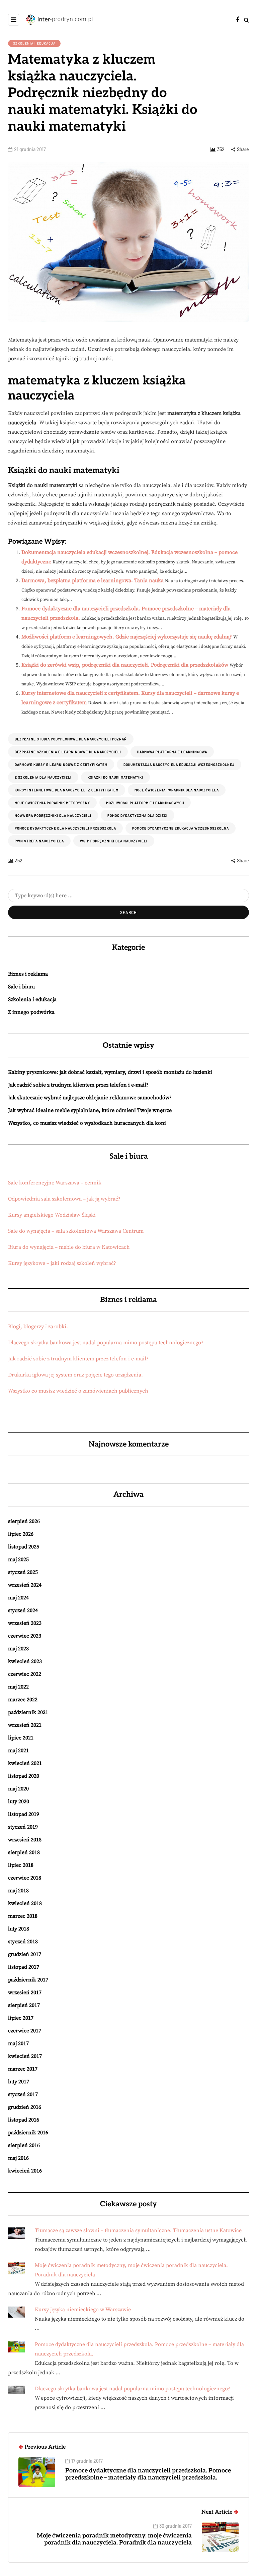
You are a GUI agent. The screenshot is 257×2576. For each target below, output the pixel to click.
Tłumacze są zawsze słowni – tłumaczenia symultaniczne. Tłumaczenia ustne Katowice (138, 2230)
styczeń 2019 (23, 1827)
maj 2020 (18, 1789)
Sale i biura (21, 987)
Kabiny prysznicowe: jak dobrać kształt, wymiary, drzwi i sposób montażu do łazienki (110, 1072)
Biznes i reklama (28, 974)
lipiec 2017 (21, 2018)
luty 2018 (19, 1929)
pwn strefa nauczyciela (39, 841)
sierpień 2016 (24, 2145)
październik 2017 (28, 1980)
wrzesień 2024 (25, 1585)
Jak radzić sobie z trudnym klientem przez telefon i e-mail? (78, 1085)
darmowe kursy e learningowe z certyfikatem (61, 764)
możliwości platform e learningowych (145, 803)
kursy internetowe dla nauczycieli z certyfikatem (67, 790)
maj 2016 (18, 2158)
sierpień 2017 (24, 2005)
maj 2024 (18, 1598)
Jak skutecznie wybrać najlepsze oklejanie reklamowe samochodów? (90, 1098)
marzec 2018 (23, 1916)
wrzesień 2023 (25, 1623)
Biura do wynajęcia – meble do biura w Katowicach (69, 1247)
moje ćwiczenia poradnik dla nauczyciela (177, 790)
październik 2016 (28, 2133)
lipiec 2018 (21, 1865)
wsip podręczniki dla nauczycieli (114, 841)
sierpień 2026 (24, 1521)
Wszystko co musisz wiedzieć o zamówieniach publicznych (78, 1391)
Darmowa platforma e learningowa (172, 752)
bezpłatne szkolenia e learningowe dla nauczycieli (68, 752)
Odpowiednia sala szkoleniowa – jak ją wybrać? (64, 1199)
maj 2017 (18, 2043)
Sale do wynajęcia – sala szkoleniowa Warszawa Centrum (76, 1231)
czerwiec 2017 (25, 2031)
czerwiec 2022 (25, 1674)
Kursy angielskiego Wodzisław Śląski (52, 1215)
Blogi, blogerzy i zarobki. (38, 1327)
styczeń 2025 (23, 1572)
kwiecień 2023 (25, 1661)
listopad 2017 (24, 1967)
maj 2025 (18, 1559)
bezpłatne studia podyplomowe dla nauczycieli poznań (71, 739)
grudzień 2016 (25, 2107)
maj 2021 (18, 1751)
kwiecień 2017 (25, 2056)
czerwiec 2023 (25, 1636)
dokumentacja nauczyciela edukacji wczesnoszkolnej (179, 764)
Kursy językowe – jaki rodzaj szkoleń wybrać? (62, 1263)
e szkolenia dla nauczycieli (43, 777)
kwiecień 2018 (25, 1903)
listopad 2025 (24, 1547)
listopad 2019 (24, 1814)
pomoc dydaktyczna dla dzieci (138, 815)
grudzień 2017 (25, 1954)
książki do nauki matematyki (115, 777)
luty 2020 (19, 1801)
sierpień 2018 (24, 1852)
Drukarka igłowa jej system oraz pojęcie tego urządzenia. (75, 1375)
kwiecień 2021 (25, 1763)
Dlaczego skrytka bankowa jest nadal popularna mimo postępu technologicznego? (106, 1343)
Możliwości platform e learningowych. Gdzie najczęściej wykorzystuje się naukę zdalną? (127, 637)
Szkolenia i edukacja (34, 43)
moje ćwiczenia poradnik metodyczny (52, 803)
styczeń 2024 (23, 1610)
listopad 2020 (24, 1776)
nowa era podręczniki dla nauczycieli (53, 815)
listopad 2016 (24, 2120)
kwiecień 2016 (25, 2171)
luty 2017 (19, 2082)
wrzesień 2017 (25, 1992)
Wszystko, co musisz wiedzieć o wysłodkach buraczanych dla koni (87, 1123)
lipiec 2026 (21, 1534)
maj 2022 (18, 1687)
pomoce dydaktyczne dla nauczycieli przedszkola (65, 828)
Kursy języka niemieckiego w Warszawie (83, 2310)
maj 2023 (18, 1649)
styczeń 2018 (23, 1942)
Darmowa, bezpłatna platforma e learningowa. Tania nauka (93, 580)
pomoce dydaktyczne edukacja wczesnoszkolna (181, 828)
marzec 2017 (23, 2069)
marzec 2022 (23, 1700)
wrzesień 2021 (25, 1725)
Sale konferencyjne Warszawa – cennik (55, 1183)
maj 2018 (18, 1891)
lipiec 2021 (21, 1738)
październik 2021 (28, 1712)
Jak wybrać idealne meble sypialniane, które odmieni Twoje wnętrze (90, 1110)
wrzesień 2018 (25, 1840)
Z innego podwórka (31, 1012)
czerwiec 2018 (25, 1878)
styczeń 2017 (23, 2094)
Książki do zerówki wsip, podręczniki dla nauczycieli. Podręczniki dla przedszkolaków (125, 665)
